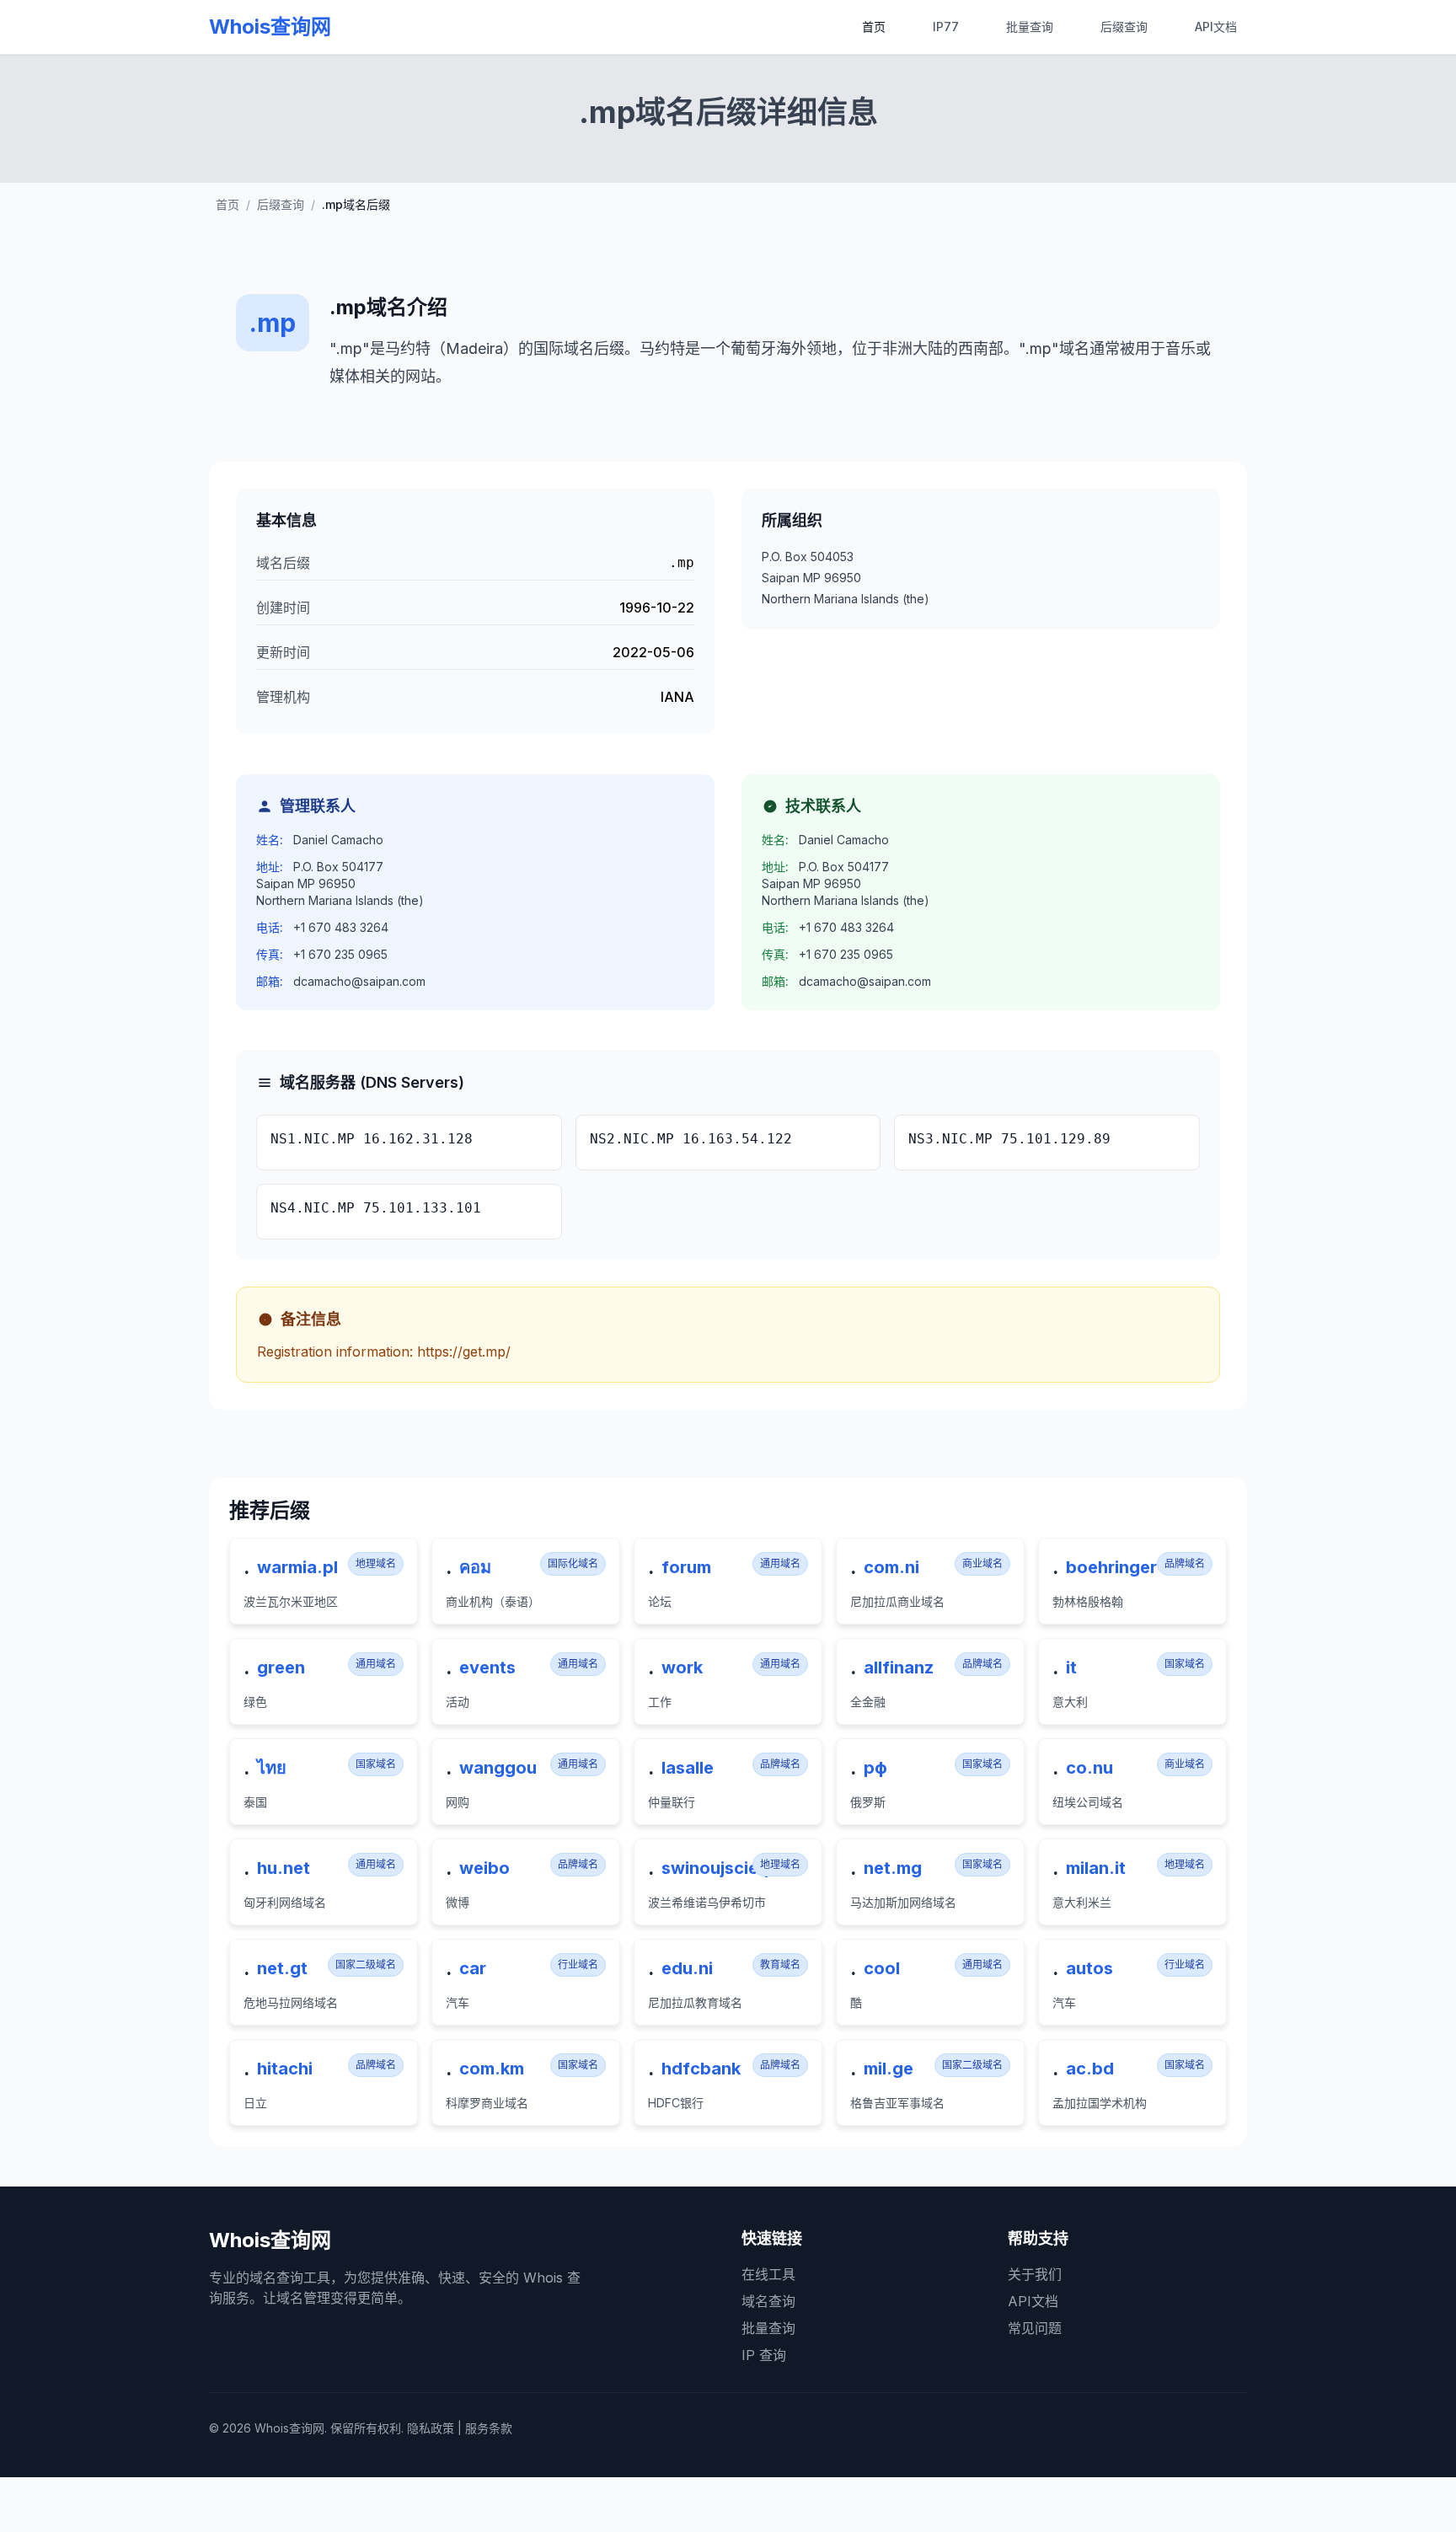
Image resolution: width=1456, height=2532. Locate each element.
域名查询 (768, 2301)
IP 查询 (764, 2355)
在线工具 (768, 2274)
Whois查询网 (270, 27)
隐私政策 (431, 2428)
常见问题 (1035, 2328)
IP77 (946, 27)
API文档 (1216, 27)
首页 (874, 27)
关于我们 (1035, 2274)
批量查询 (1030, 27)
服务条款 (489, 2428)
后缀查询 (1124, 27)
